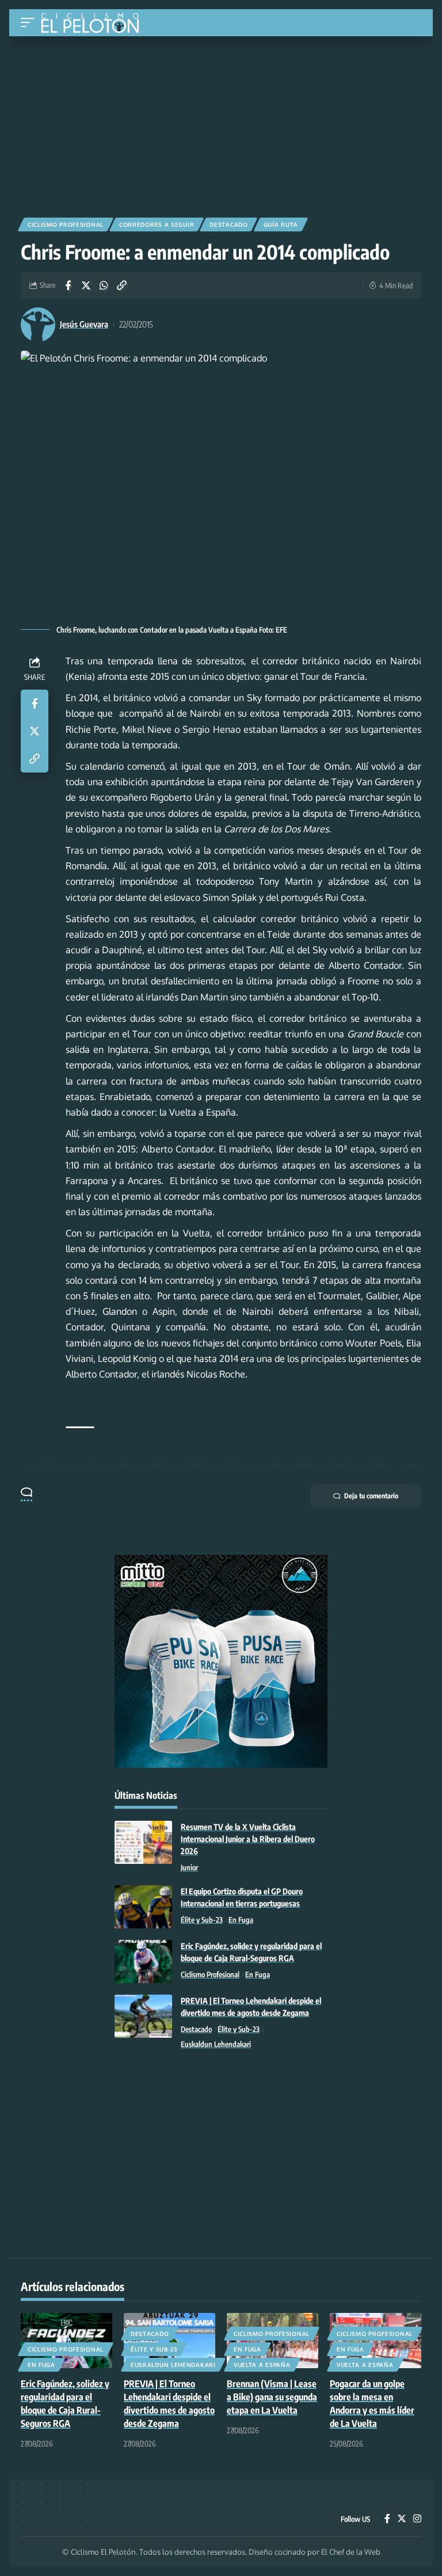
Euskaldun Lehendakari (216, 2044)
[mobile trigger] (31, 23)
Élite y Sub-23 (202, 1920)
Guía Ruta (281, 225)
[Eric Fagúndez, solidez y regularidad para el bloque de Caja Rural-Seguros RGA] (143, 1962)
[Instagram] (417, 2519)
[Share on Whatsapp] (104, 286)
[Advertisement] (221, 123)
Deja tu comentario (371, 1496)
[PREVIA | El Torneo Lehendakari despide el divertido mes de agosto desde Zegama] (143, 2016)
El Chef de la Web (351, 2552)
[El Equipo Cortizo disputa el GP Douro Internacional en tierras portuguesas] (143, 1907)
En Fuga (241, 1920)
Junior (189, 1867)
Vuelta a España (262, 2365)
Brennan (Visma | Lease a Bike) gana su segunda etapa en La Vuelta (272, 2397)
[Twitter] (402, 2519)
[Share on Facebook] (68, 286)
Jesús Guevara (84, 324)
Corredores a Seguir (157, 225)
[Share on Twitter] (86, 286)
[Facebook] (387, 2519)
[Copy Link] (121, 286)
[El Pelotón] (94, 24)
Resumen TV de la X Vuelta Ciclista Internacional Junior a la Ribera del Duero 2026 (248, 1839)
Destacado (228, 225)
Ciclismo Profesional (66, 225)
